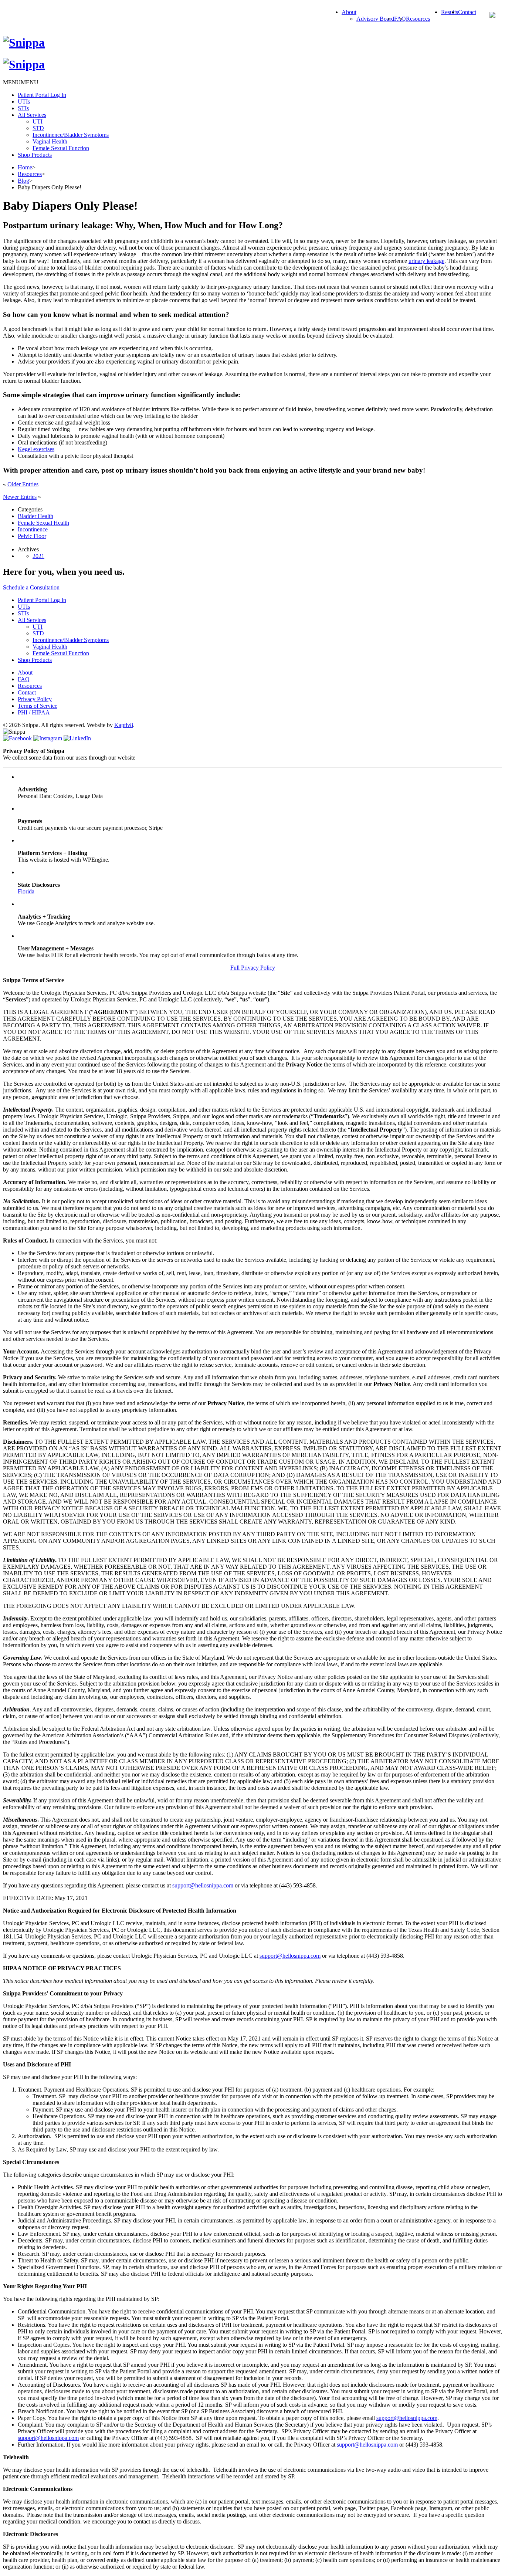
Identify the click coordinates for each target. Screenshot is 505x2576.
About (349, 12)
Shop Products (35, 155)
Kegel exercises (36, 449)
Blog (23, 181)
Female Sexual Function (61, 148)
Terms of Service (38, 706)
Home (25, 167)
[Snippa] (24, 43)
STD (38, 128)
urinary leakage (426, 261)
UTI (38, 121)
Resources (418, 19)
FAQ (24, 679)
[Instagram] (48, 738)
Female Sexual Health (43, 523)
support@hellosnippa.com (203, 1885)
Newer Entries (20, 497)
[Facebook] (18, 738)
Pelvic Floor (32, 536)
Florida (26, 891)
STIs (23, 108)
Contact (467, 12)
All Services (32, 115)
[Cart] (492, 16)
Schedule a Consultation (31, 587)
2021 (38, 556)
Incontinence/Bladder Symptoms (71, 135)
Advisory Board (375, 19)
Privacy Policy (35, 699)
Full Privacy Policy (253, 968)
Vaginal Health (50, 141)
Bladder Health (35, 516)
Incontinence (33, 529)
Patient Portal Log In (42, 95)
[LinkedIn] (77, 738)
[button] (21, 82)
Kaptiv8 (124, 725)
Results (450, 12)
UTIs (24, 102)
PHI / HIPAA (34, 712)
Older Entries (23, 484)
